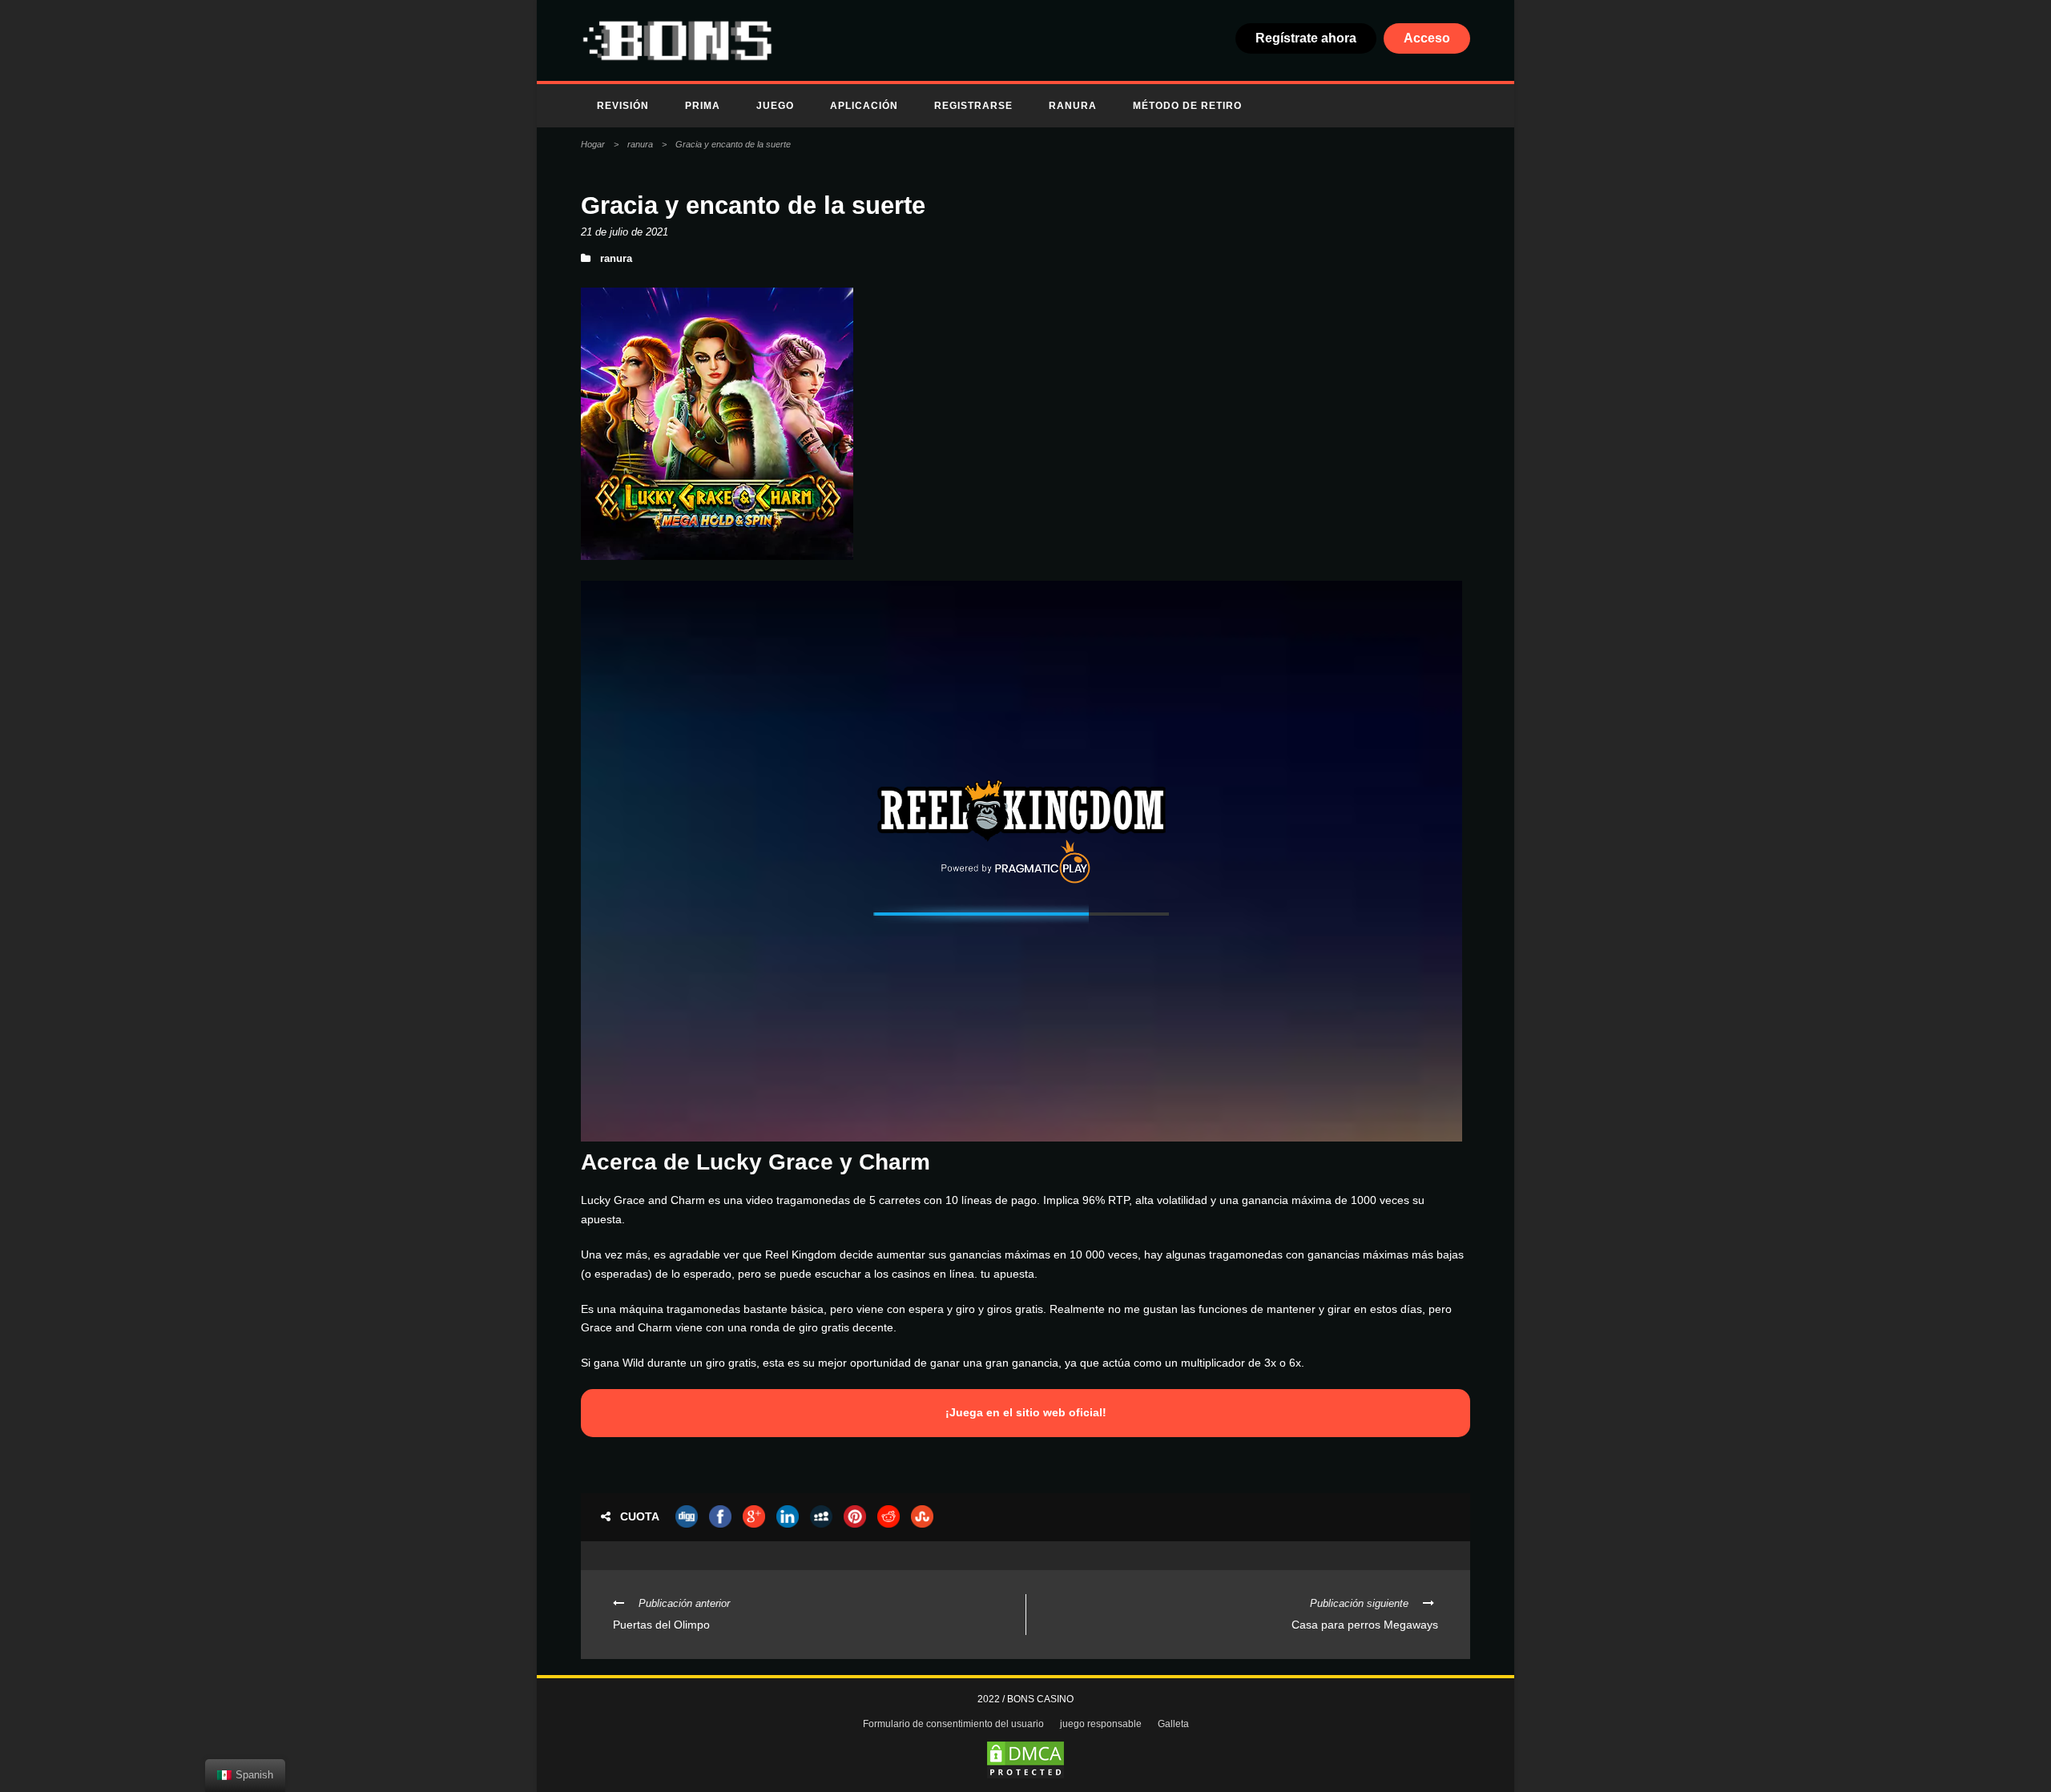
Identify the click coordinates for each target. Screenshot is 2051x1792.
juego (775, 106)
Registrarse (973, 106)
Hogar (593, 144)
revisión (623, 106)
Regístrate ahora (1306, 38)
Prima (703, 106)
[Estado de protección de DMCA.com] (1025, 1760)
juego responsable (1101, 1724)
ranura (1073, 106)
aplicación (864, 106)
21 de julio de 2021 (625, 232)
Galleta (1173, 1724)
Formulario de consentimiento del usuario (953, 1724)
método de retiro (1187, 106)
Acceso (1427, 38)
